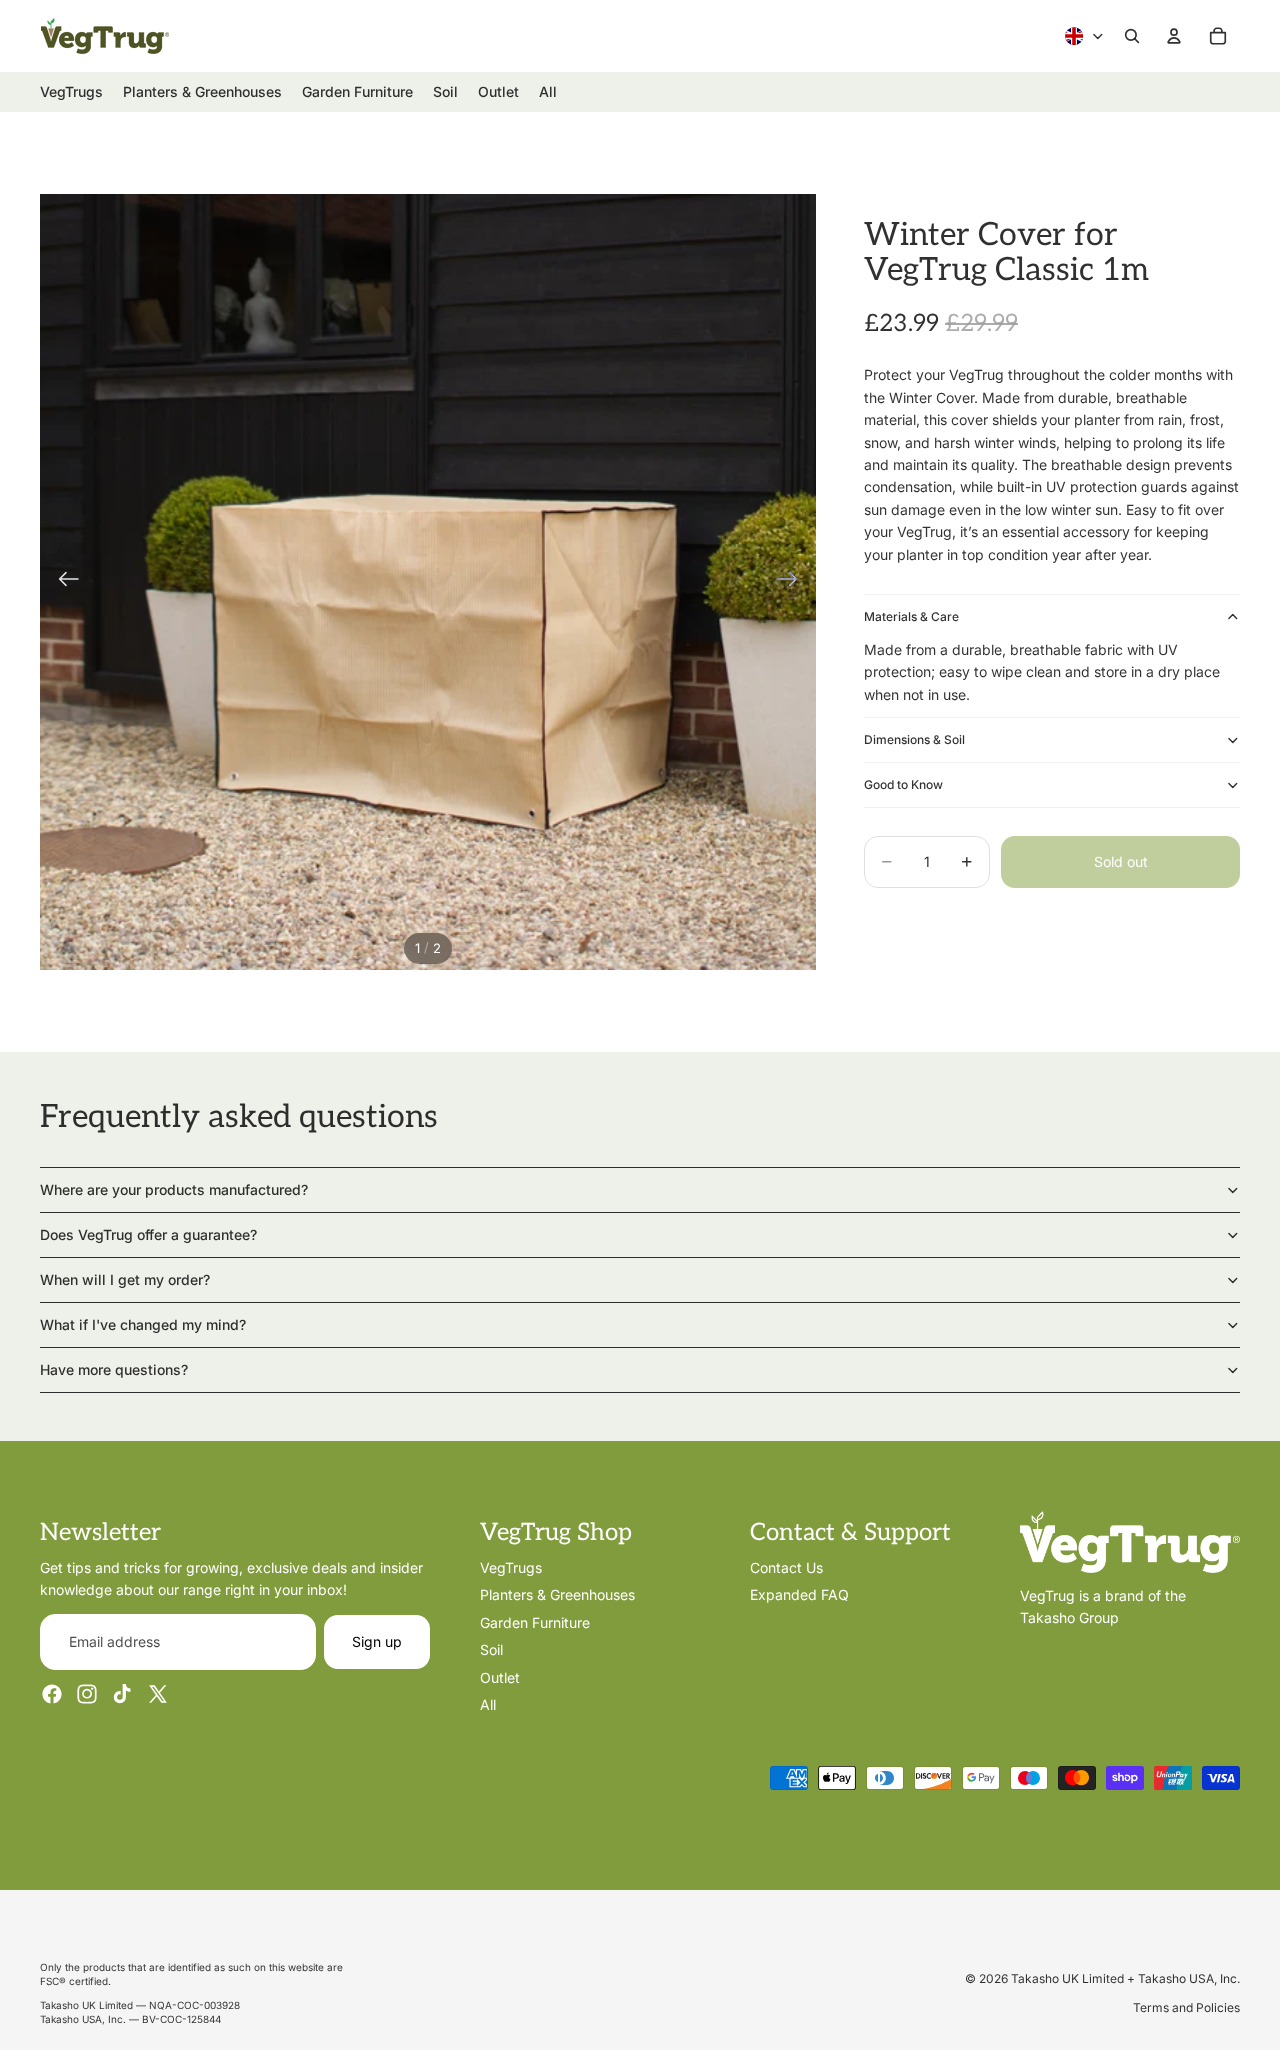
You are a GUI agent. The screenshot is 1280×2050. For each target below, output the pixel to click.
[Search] (1132, 36)
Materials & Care (911, 615)
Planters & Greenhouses (557, 1594)
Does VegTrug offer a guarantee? (148, 1234)
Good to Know (903, 784)
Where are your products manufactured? (174, 1189)
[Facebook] (52, 1694)
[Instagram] (87, 1694)
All (488, 1704)
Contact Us (786, 1567)
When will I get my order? (125, 1279)
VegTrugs (511, 1567)
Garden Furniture (535, 1622)
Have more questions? (114, 1369)
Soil (491, 1649)
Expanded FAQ (799, 1594)
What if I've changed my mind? (143, 1324)
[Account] (1174, 36)
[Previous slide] (62, 582)
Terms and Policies (1186, 2007)
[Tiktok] (122, 1694)
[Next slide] (793, 582)
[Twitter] (158, 1694)
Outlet (500, 1677)
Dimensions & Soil (914, 739)
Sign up (377, 1641)
